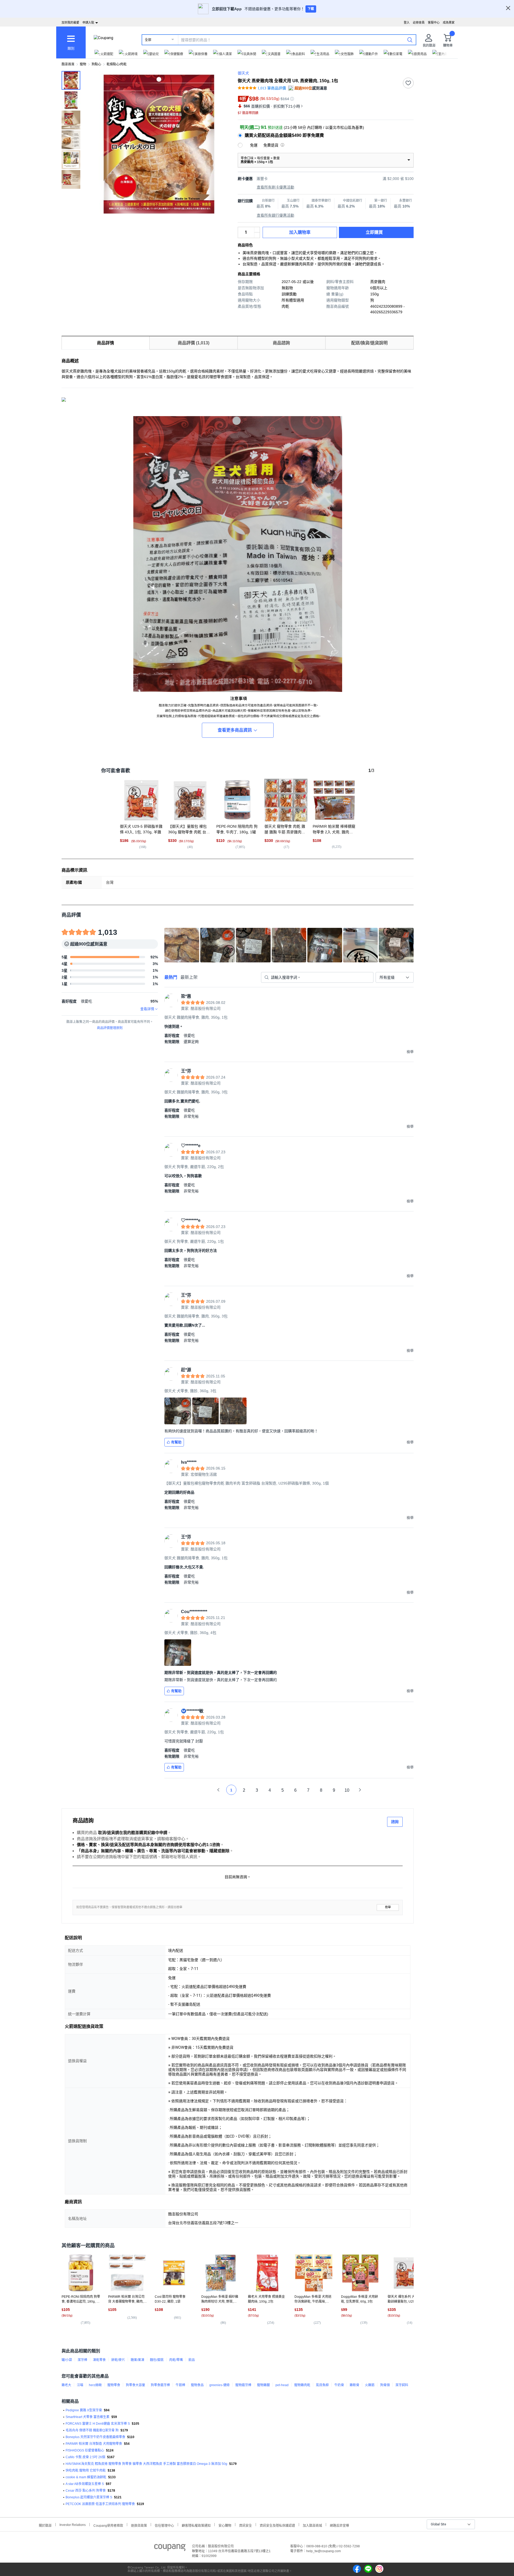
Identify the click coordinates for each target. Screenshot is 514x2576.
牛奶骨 (339, 2385)
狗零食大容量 (135, 2385)
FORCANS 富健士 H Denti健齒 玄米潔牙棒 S (98, 2424)
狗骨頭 (385, 2385)
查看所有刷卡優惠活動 (275, 187)
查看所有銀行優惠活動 (275, 215)
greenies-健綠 (220, 2385)
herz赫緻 (95, 2385)
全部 (148, 40)
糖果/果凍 (137, 2360)
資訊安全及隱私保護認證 (277, 2525)
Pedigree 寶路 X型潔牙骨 (84, 2410)
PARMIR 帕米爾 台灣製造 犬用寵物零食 (94, 2444)
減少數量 (257, 230)
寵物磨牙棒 (243, 2385)
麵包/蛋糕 (157, 2360)
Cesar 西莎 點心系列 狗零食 (86, 2491)
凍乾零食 (99, 2360)
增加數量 (257, 235)
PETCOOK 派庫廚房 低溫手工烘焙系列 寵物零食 (100, 2504)
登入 (407, 22)
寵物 (83, 64)
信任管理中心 (164, 2525)
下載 (311, 9)
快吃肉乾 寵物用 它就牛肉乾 (86, 2470)
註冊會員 (419, 22)
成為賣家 (449, 22)
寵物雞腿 (263, 2385)
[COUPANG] (170, 2548)
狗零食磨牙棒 (160, 2385)
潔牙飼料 (402, 2385)
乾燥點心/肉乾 (117, 64)
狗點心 (96, 64)
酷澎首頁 (68, 64)
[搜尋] (410, 40)
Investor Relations (73, 2525)
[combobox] (395, 977)
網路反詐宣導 (339, 2525)
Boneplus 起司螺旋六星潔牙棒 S (89, 2497)
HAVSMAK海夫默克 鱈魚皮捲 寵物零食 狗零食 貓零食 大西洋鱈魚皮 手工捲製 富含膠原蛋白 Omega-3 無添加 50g (146, 2464)
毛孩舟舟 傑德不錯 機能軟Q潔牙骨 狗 (92, 2430)
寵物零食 (114, 2385)
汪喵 (80, 2385)
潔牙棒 (82, 2360)
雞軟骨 (354, 2385)
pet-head (282, 2385)
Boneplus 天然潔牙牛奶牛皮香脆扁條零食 (95, 2437)
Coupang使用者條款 (108, 2525)
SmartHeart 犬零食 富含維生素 (88, 2417)
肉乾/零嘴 (176, 2360)
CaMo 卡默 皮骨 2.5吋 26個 (85, 2457)
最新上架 (189, 977)
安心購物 (225, 2525)
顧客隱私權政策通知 (196, 2525)
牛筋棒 (180, 2385)
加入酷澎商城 (312, 2525)
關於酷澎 (45, 2525)
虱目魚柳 (322, 2385)
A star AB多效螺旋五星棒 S (85, 2484)
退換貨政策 (139, 2525)
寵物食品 (197, 2385)
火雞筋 (370, 2385)
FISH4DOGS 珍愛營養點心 (85, 2450)
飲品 (192, 2360)
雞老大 (66, 2385)
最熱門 (171, 977)
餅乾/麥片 (118, 2360)
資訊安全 (245, 2525)
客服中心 (434, 22)
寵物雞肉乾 (302, 2385)
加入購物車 (300, 232)
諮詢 (395, 1822)
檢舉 (388, 1907)
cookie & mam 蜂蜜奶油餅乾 (86, 2477)
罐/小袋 (67, 2360)
